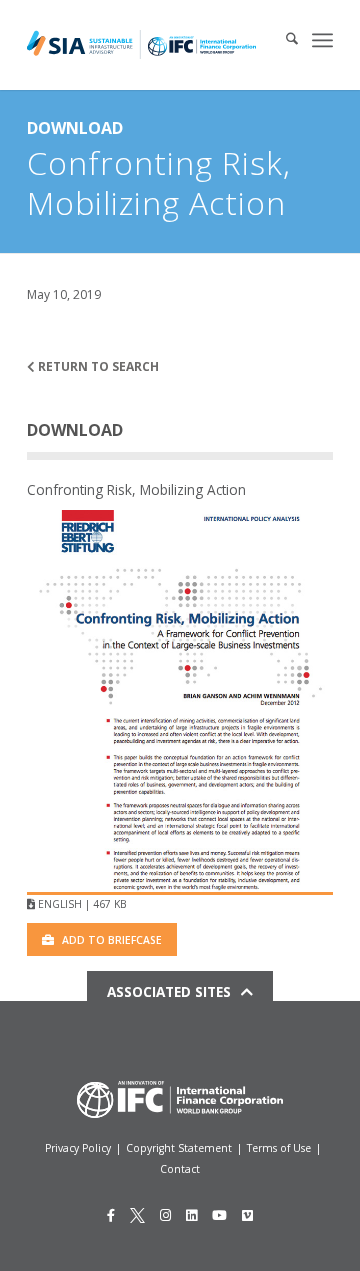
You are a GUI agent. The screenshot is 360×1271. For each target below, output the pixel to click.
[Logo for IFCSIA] (141, 45)
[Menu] (322, 40)
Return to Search (97, 366)
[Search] (282, 40)
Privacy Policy (78, 1148)
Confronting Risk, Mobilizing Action (136, 489)
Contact (180, 1169)
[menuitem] (282, 40)
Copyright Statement (179, 1148)
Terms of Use (279, 1148)
